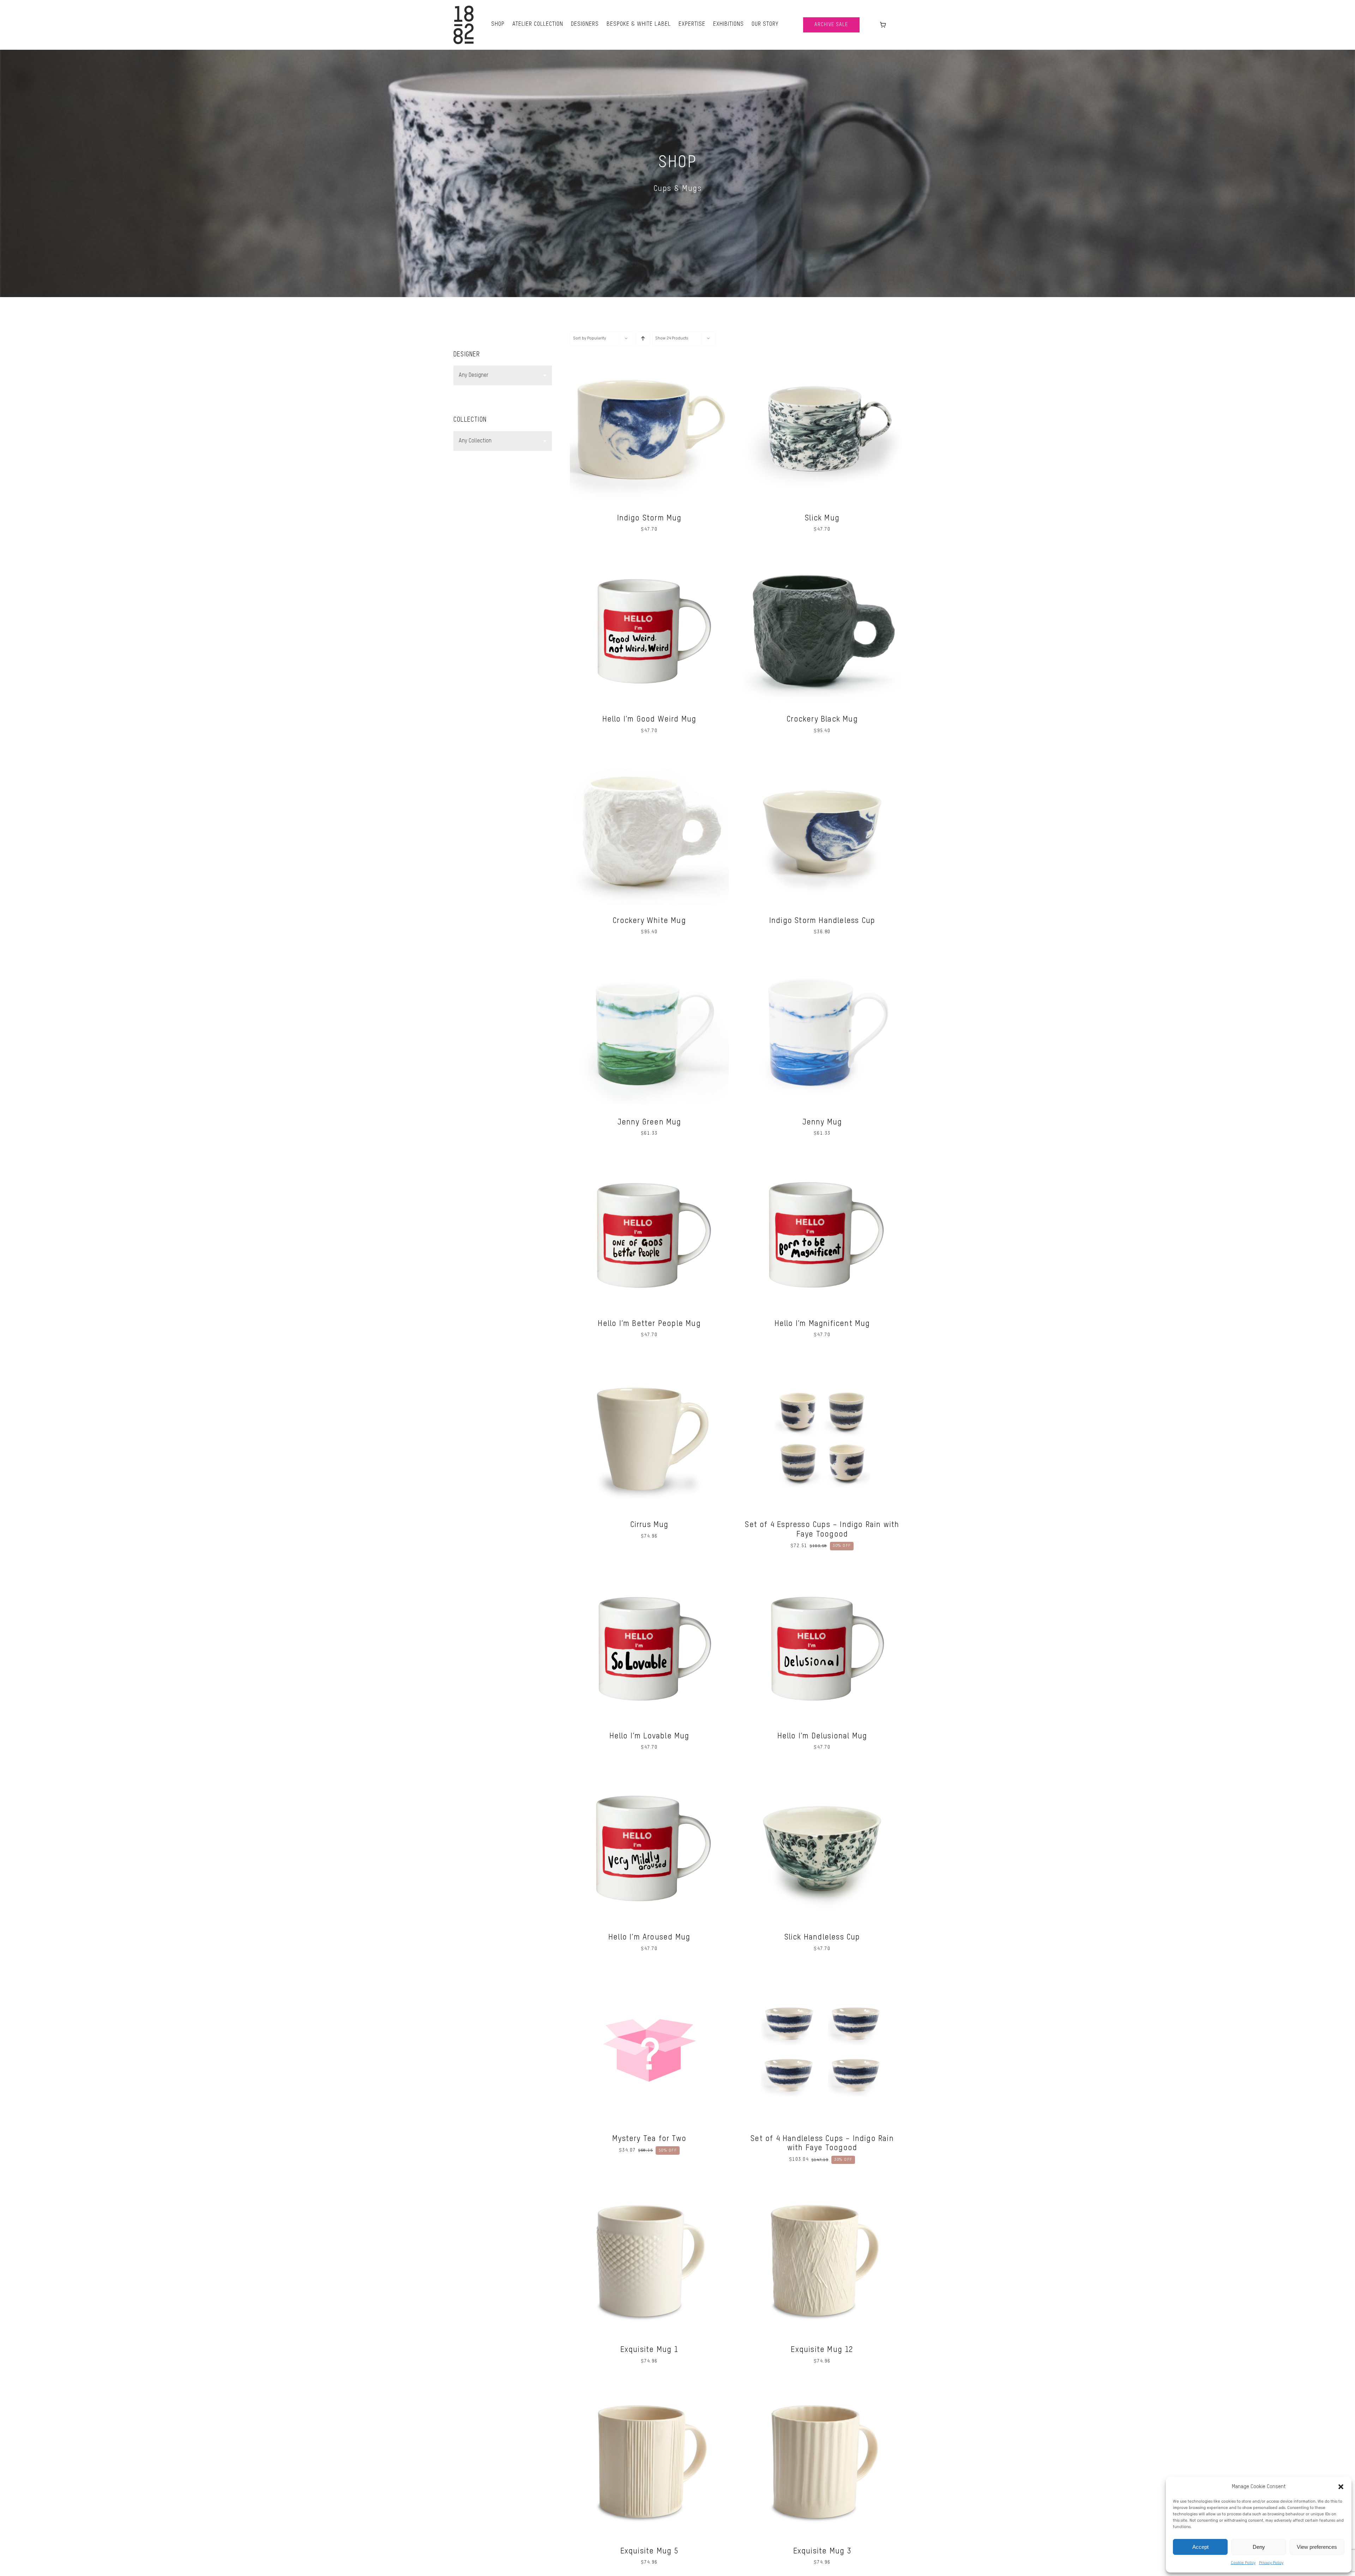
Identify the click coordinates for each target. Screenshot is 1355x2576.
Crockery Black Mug (822, 719)
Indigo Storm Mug (649, 518)
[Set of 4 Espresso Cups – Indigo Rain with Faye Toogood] (822, 1360)
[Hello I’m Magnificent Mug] (822, 1159)
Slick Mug (822, 518)
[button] (1341, 2487)
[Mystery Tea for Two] (649, 1974)
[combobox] (503, 375)
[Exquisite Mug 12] (822, 2185)
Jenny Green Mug (649, 1122)
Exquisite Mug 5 (649, 2551)
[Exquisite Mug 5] (649, 2387)
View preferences (1317, 2547)
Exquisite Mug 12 (822, 2350)
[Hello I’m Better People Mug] (649, 1159)
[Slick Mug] (822, 354)
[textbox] (503, 375)
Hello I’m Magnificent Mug (822, 1324)
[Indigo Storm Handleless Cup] (822, 756)
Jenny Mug (822, 1122)
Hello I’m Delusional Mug (822, 1736)
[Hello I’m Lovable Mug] (649, 1571)
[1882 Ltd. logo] (463, 8)
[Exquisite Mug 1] (649, 2185)
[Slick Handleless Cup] (822, 1773)
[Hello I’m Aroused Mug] (649, 1773)
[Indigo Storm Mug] (649, 354)
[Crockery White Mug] (649, 756)
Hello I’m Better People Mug (649, 1324)
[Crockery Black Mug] (822, 555)
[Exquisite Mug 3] (822, 2387)
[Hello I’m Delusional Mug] (822, 1571)
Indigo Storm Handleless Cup (822, 921)
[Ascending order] (643, 339)
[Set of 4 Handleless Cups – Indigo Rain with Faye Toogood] (822, 1974)
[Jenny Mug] (822, 958)
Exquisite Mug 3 (822, 2551)
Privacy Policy (1271, 2563)
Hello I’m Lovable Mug (649, 1736)
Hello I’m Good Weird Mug (649, 719)
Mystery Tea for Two (649, 2139)
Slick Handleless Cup (822, 1937)
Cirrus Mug (649, 1525)
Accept (1200, 2547)
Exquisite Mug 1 (649, 2350)
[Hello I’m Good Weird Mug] (649, 555)
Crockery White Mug (649, 921)
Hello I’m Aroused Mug (649, 1937)
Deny (1259, 2547)
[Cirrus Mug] (649, 1360)
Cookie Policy (1243, 2563)
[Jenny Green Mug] (649, 958)
